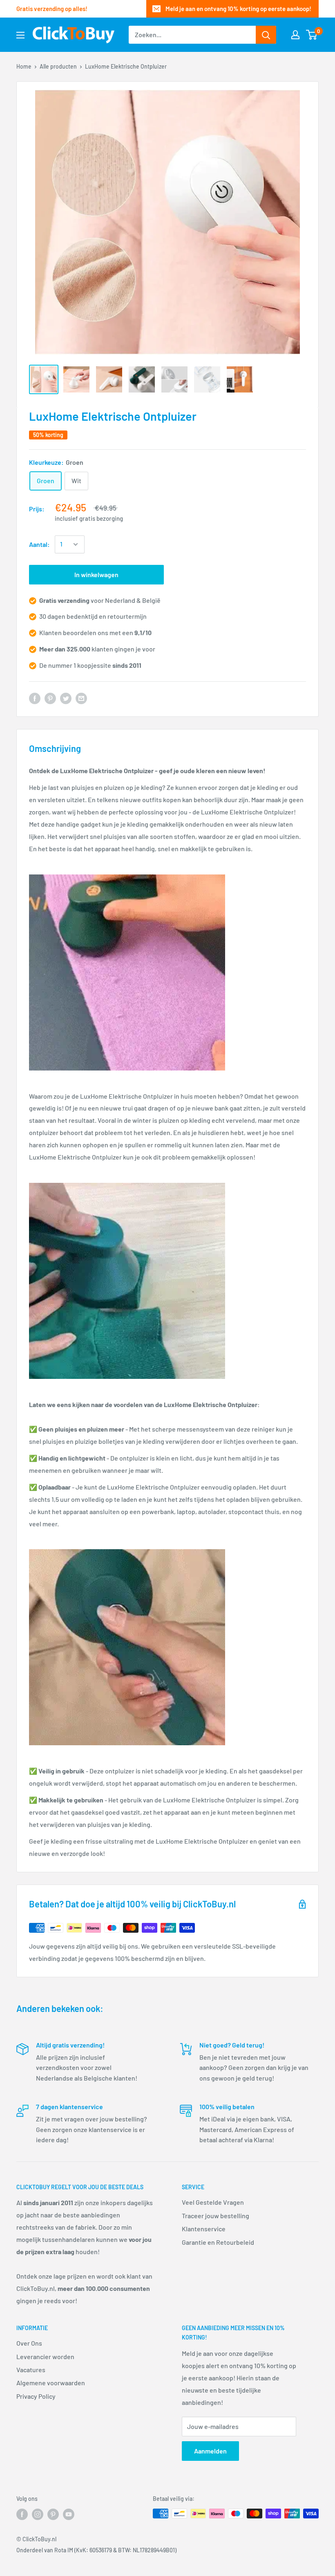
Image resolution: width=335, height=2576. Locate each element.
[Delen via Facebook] (35, 698)
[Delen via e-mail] (81, 698)
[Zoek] (266, 35)
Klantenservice (204, 2229)
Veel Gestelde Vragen (213, 2202)
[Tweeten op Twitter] (66, 698)
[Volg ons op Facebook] (22, 2514)
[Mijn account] (295, 35)
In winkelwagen (96, 574)
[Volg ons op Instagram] (38, 2514)
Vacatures (31, 2370)
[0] (312, 35)
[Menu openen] (20, 35)
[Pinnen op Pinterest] (50, 698)
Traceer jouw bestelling (216, 2216)
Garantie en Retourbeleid (218, 2242)
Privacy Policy (36, 2396)
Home (24, 66)
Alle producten (58, 66)
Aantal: (39, 544)
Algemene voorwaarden (51, 2383)
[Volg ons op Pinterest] (53, 2514)
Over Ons (29, 2343)
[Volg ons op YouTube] (69, 2514)
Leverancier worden (45, 2356)
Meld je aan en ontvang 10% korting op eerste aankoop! (238, 9)
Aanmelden (210, 2451)
